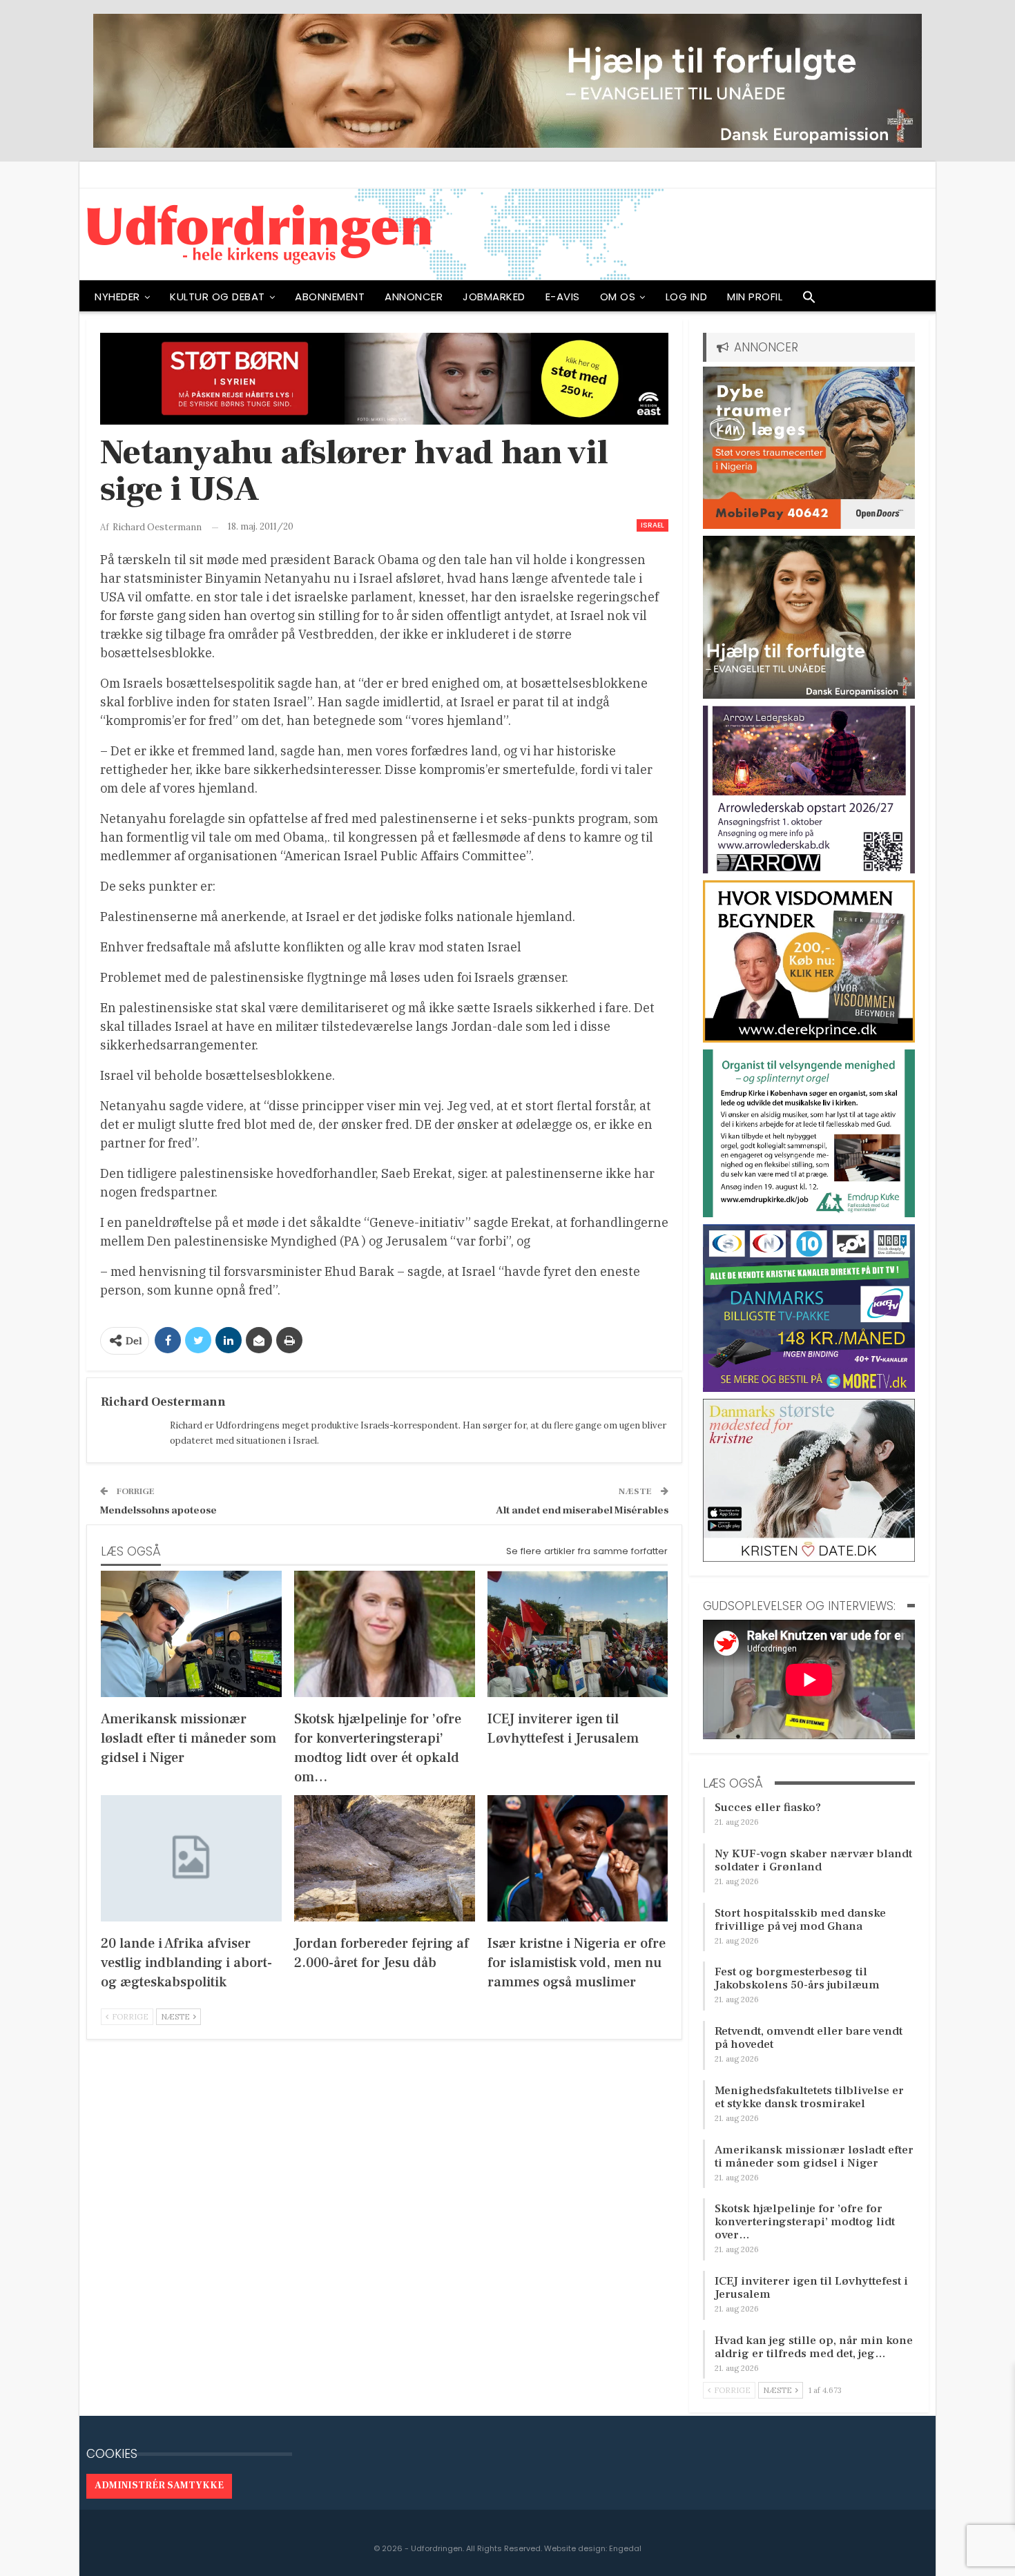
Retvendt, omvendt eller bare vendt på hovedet (809, 2038)
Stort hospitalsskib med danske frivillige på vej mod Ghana (800, 1920)
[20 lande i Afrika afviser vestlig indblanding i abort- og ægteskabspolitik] (191, 1858)
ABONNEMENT (330, 297)
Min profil (755, 297)
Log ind (687, 297)
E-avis (563, 297)
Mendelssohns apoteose (158, 1510)
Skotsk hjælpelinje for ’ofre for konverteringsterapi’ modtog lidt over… (805, 2222)
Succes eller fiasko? (768, 1808)
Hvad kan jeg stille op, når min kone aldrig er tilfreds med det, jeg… (814, 2347)
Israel (652, 525)
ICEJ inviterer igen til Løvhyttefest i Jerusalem (811, 2288)
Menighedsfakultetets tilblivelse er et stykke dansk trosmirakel (809, 2097)
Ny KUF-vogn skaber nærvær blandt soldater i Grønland (813, 1860)
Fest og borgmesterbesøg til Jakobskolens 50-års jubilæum (797, 1978)
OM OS (618, 297)
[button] (809, 300)
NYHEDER (117, 297)
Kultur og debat (217, 297)
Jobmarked (494, 297)
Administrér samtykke (159, 2486)
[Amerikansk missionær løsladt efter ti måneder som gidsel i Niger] (191, 1634)
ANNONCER (414, 297)
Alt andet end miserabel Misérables (582, 1510)
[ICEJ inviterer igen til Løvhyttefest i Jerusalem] (578, 1634)
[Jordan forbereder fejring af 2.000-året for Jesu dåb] (385, 1858)
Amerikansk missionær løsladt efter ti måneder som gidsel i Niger (814, 2157)
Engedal (625, 2548)
